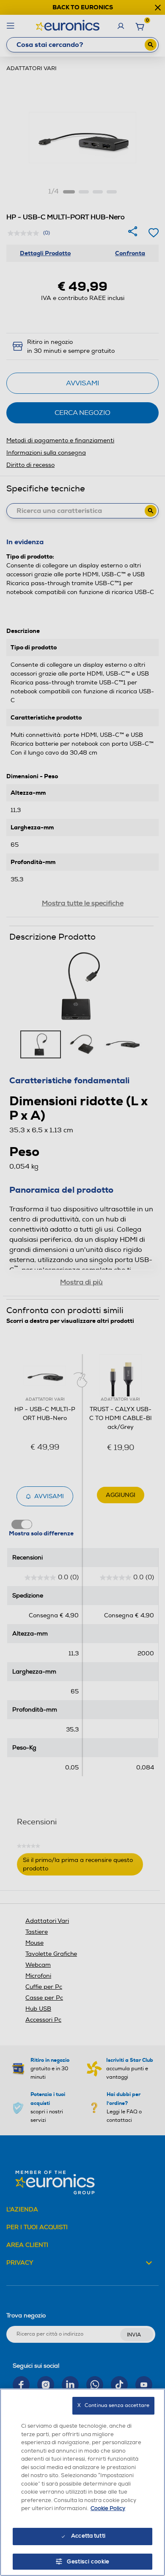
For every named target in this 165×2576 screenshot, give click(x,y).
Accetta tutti (88, 2536)
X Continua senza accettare (113, 2406)
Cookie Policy (108, 2508)
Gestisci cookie (88, 2562)
